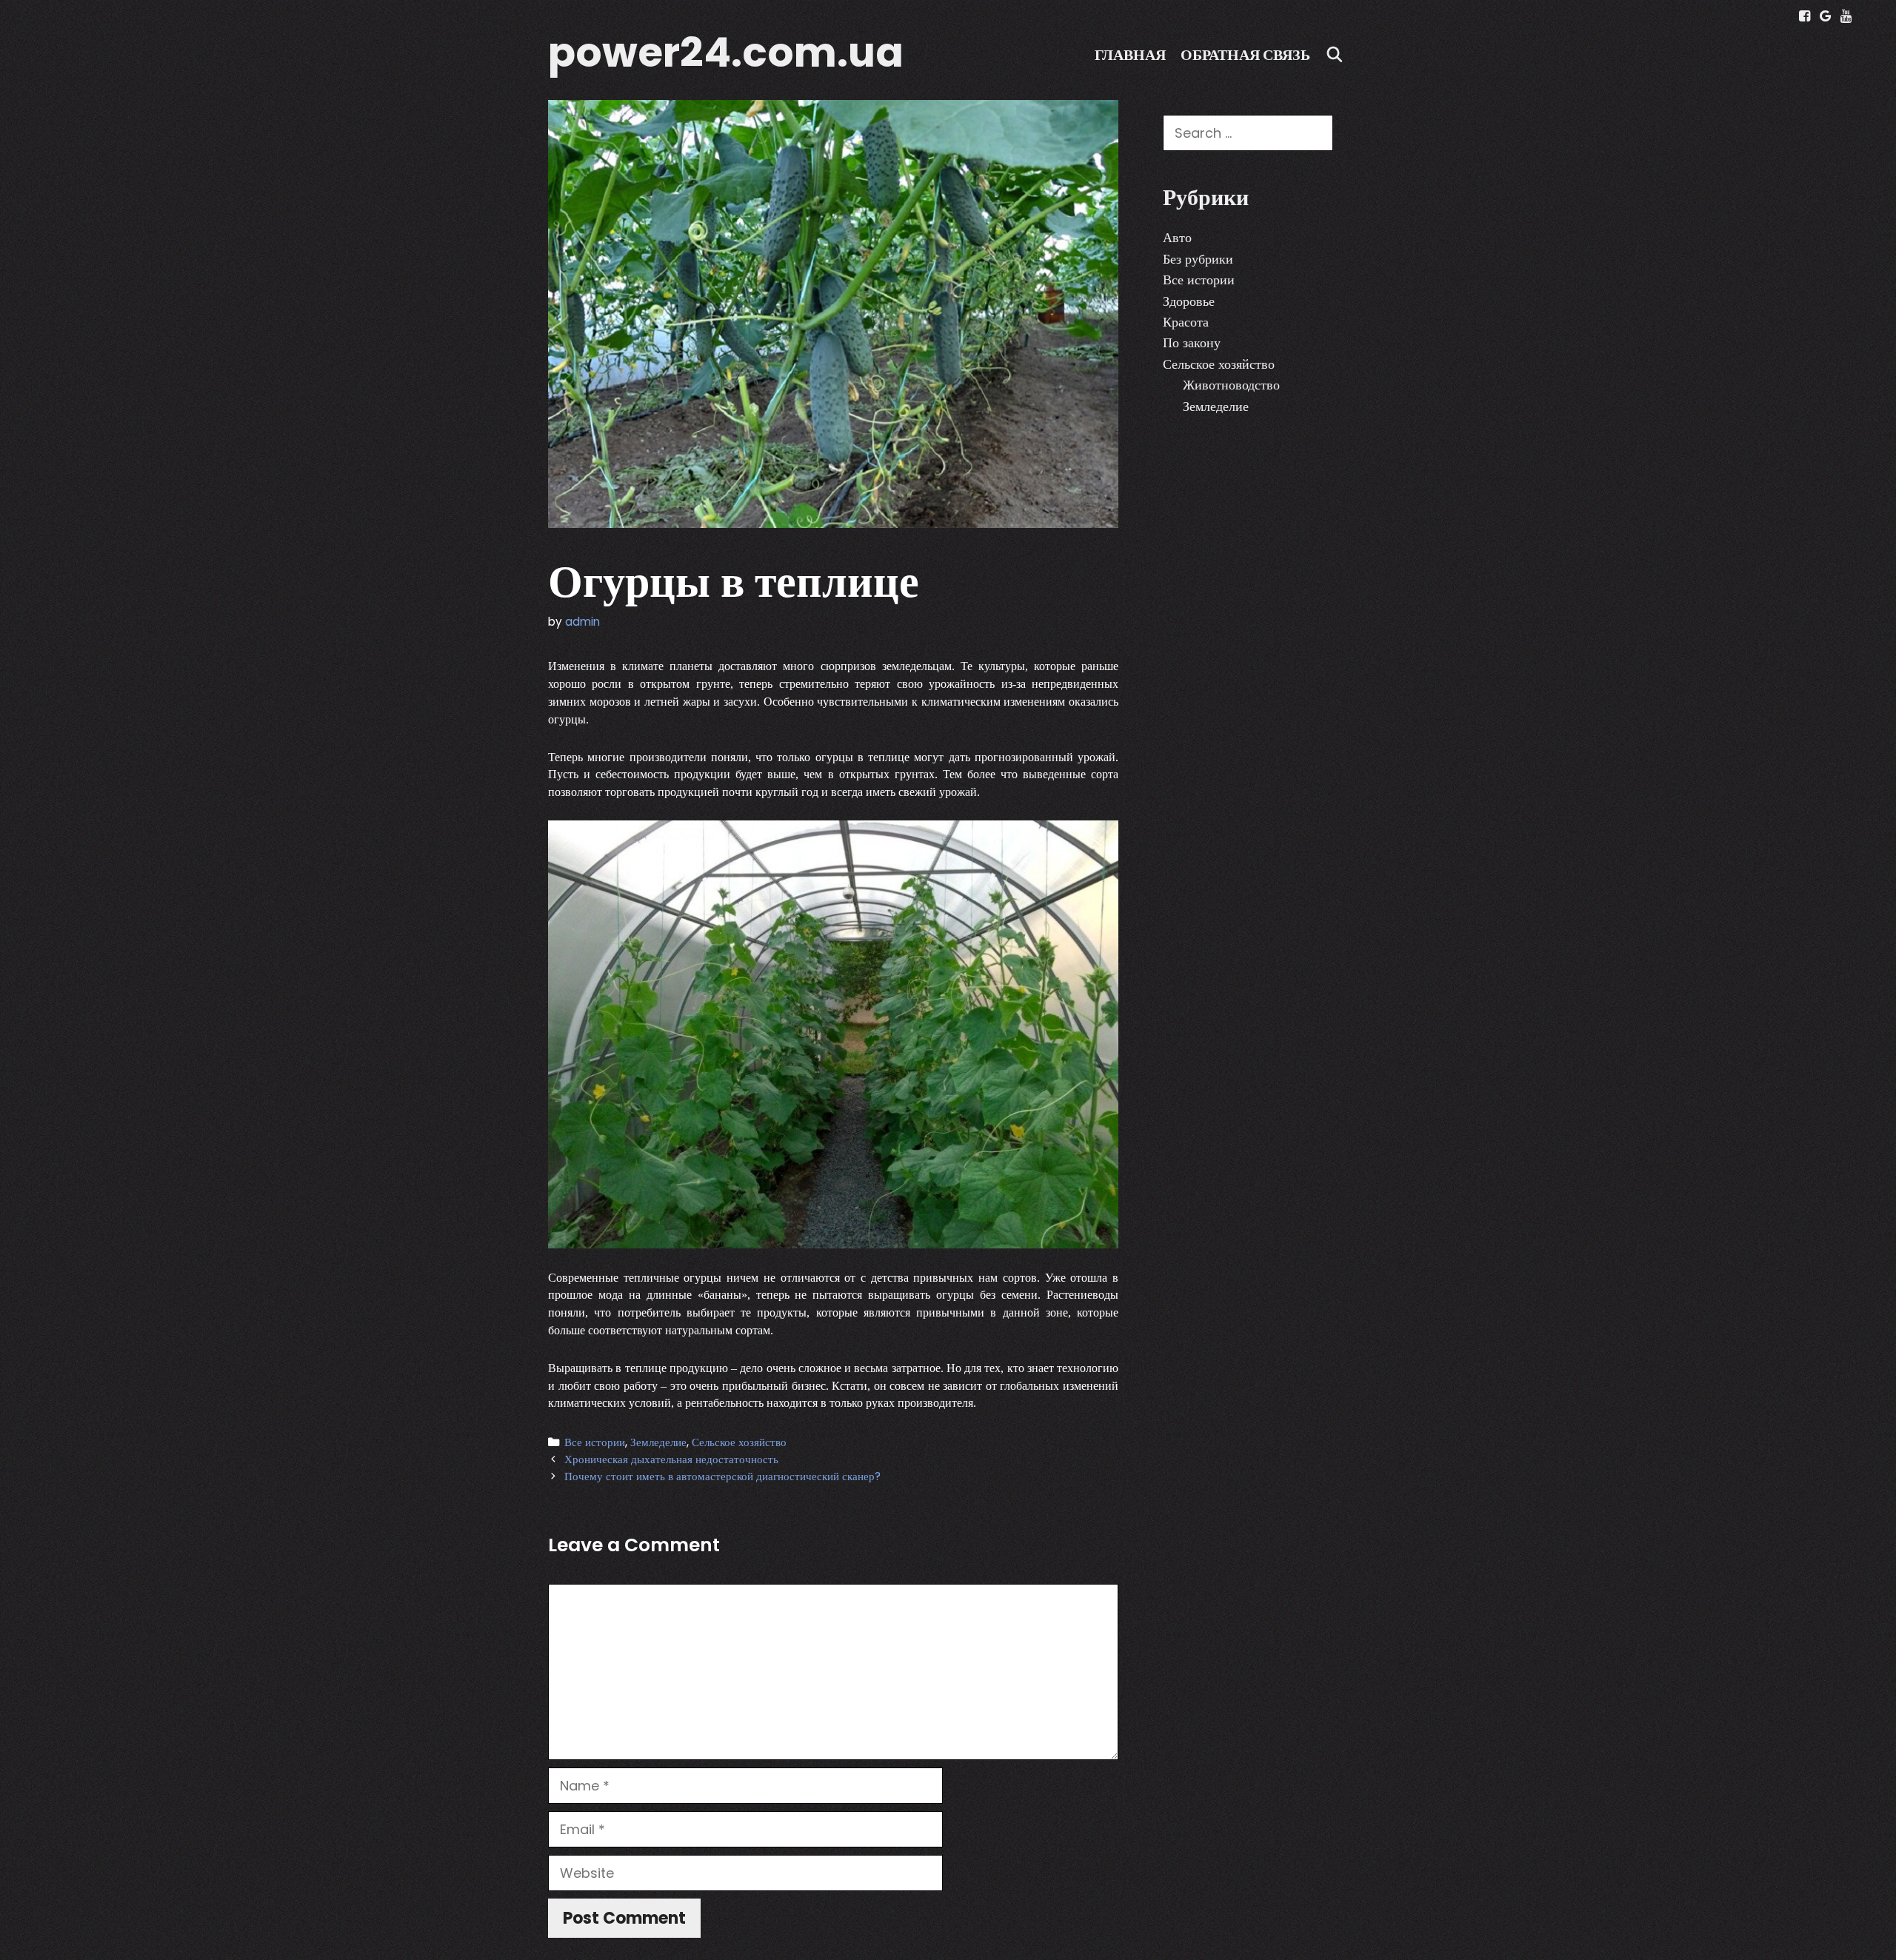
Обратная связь (1245, 55)
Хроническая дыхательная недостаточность (671, 1459)
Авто (1177, 237)
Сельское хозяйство (739, 1442)
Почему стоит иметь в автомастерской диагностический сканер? (722, 1476)
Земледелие (658, 1442)
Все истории (595, 1442)
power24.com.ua (726, 52)
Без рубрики (1198, 259)
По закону (1192, 342)
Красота (1186, 322)
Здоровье (1189, 301)
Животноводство (1231, 385)
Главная (1130, 55)
